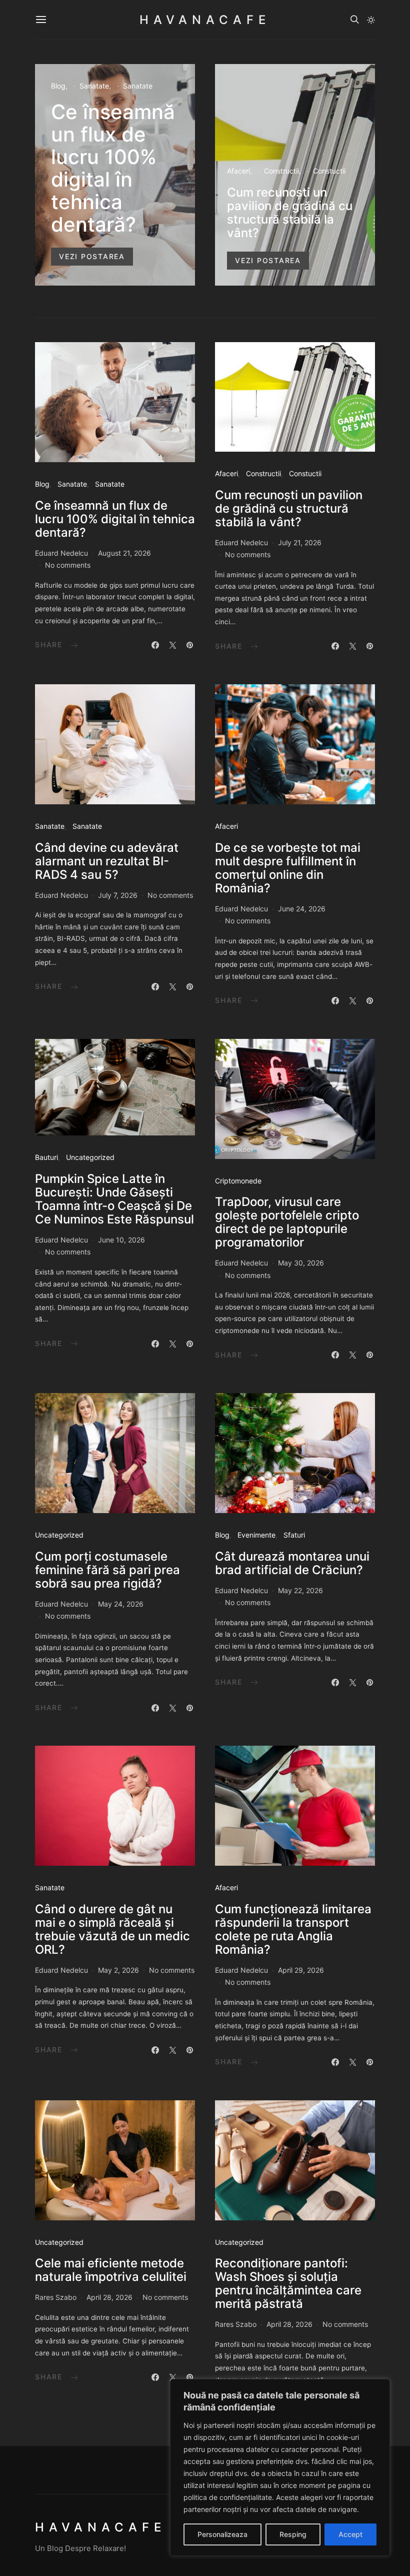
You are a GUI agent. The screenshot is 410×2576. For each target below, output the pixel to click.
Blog (58, 86)
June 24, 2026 (302, 909)
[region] (280, 2467)
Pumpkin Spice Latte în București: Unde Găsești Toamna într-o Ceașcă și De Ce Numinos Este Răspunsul (114, 1199)
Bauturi (46, 1157)
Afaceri (238, 171)
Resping (293, 2534)
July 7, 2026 (118, 895)
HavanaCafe (205, 20)
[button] (371, 20)
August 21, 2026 (124, 553)
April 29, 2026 (301, 1970)
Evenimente (256, 1535)
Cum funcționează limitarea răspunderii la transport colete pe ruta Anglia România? (293, 1929)
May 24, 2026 (121, 1604)
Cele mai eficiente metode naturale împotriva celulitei (111, 2270)
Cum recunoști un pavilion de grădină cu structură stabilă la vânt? (290, 213)
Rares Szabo (56, 2297)
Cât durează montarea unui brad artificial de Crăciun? (292, 1563)
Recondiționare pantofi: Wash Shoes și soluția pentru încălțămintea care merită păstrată (288, 2283)
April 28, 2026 (109, 2297)
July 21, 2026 (300, 542)
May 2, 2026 (118, 1970)
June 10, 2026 (121, 1240)
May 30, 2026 (301, 1263)
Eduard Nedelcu (61, 553)
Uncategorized (90, 1157)
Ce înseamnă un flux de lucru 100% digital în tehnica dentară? (113, 168)
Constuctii (329, 171)
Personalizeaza (222, 2534)
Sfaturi (294, 1535)
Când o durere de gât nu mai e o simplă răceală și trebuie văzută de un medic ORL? (112, 1929)
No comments (68, 565)
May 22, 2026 (300, 1590)
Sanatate (94, 86)
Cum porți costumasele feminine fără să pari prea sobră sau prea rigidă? (107, 1570)
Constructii (281, 171)
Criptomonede (238, 1181)
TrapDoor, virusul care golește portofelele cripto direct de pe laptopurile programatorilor (287, 1222)
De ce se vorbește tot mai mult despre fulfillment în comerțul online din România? (288, 868)
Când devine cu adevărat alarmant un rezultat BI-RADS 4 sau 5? (107, 861)
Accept (350, 2534)
